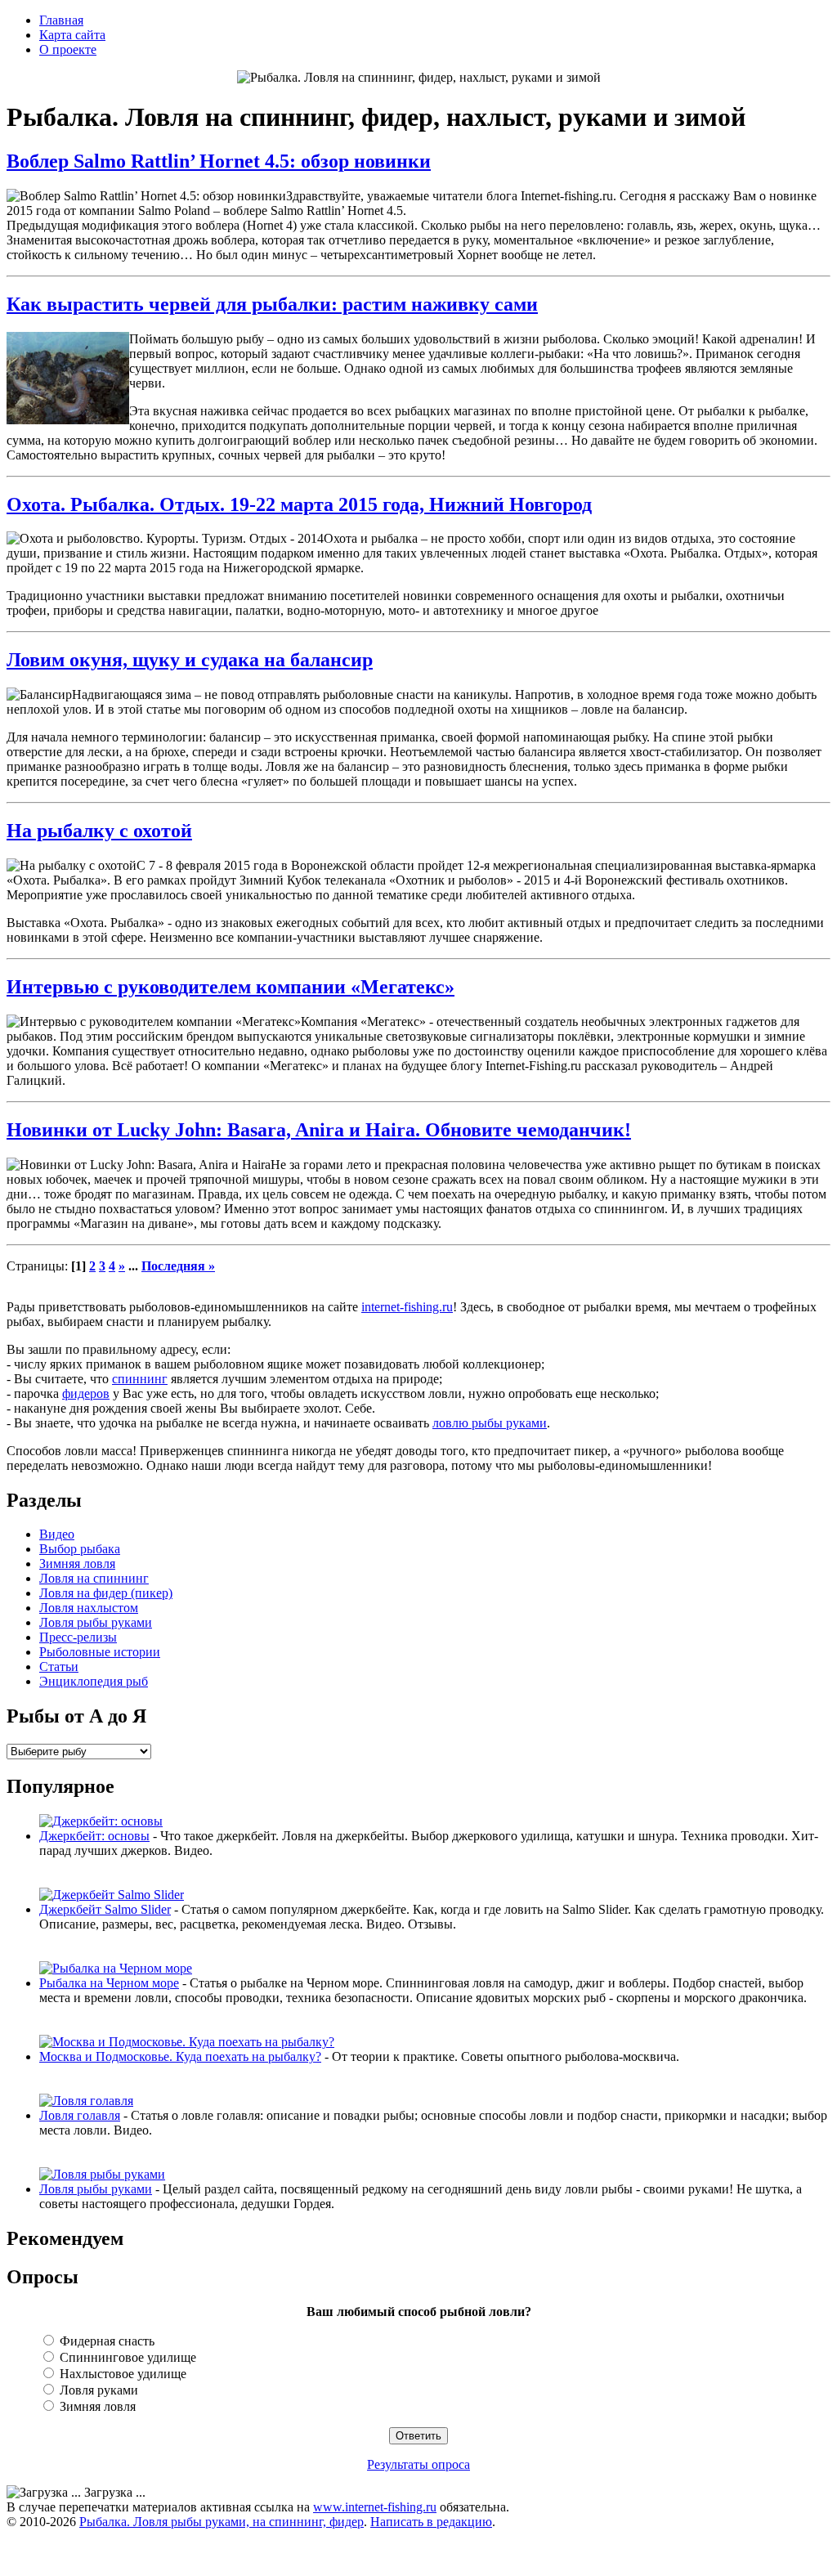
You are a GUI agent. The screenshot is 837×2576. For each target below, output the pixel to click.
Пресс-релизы (78, 1637)
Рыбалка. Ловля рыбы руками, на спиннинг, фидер (222, 2522)
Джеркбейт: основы (94, 1836)
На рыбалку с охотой (99, 831)
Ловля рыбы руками (96, 1622)
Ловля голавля (80, 2115)
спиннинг (140, 1379)
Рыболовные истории (100, 1652)
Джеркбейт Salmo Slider (105, 1909)
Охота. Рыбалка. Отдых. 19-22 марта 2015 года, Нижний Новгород (299, 504)
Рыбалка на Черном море (109, 1983)
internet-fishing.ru (407, 1307)
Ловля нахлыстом (89, 1608)
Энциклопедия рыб (94, 1681)
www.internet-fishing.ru (375, 2507)
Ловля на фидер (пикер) (106, 1593)
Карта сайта (72, 35)
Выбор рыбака (80, 1549)
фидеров (86, 1393)
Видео (57, 1534)
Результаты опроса (418, 2464)
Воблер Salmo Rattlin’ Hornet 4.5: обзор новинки (219, 161)
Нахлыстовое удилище (121, 2374)
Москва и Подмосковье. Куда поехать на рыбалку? (180, 2056)
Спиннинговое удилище (126, 2357)
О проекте (68, 49)
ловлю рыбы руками (490, 1423)
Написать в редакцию (431, 2522)
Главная (61, 20)
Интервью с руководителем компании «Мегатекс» (231, 987)
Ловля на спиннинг (94, 1578)
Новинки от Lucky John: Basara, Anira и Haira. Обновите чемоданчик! (319, 1130)
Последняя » (178, 1266)
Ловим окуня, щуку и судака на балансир (190, 660)
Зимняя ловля (77, 1564)
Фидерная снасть (105, 2341)
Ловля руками (97, 2390)
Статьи (59, 1667)
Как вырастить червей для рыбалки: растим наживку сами (272, 304)
